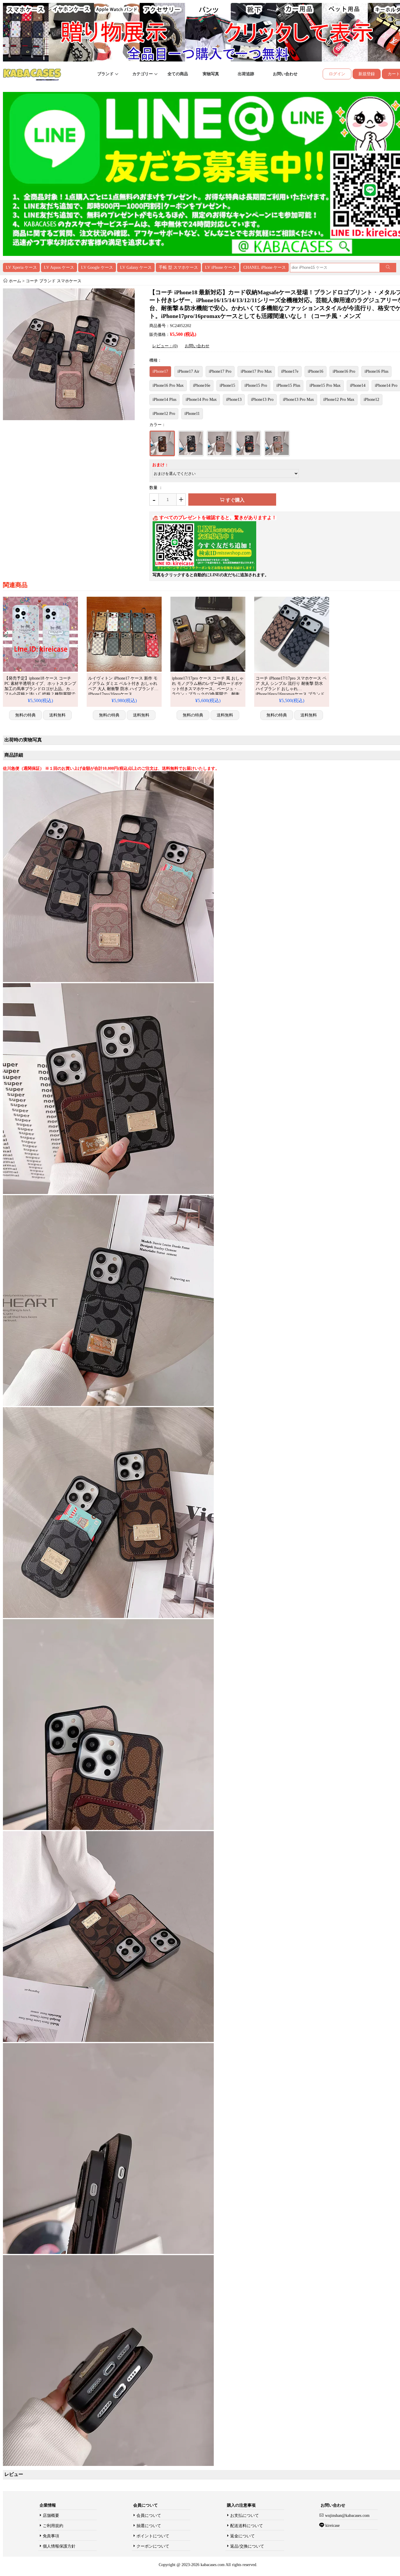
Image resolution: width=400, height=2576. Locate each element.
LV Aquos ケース (59, 267)
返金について (242, 2536)
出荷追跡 (246, 74)
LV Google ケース (97, 267)
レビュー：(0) (165, 346)
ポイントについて (153, 2536)
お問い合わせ (285, 74)
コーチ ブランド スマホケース (54, 281)
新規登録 (367, 74)
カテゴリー (143, 74)
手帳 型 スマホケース (178, 267)
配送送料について (247, 2526)
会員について (149, 2516)
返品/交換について (247, 2546)
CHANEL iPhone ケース (265, 267)
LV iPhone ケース (221, 267)
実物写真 (211, 74)
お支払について (245, 2516)
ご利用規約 (53, 2526)
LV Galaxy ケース (136, 267)
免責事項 (51, 2536)
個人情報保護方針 (59, 2546)
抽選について (149, 2526)
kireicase (333, 2525)
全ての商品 (178, 74)
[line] (204, 570)
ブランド (106, 74)
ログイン (337, 74)
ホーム (15, 281)
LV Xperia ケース (21, 267)
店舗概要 (51, 2516)
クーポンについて (153, 2546)
